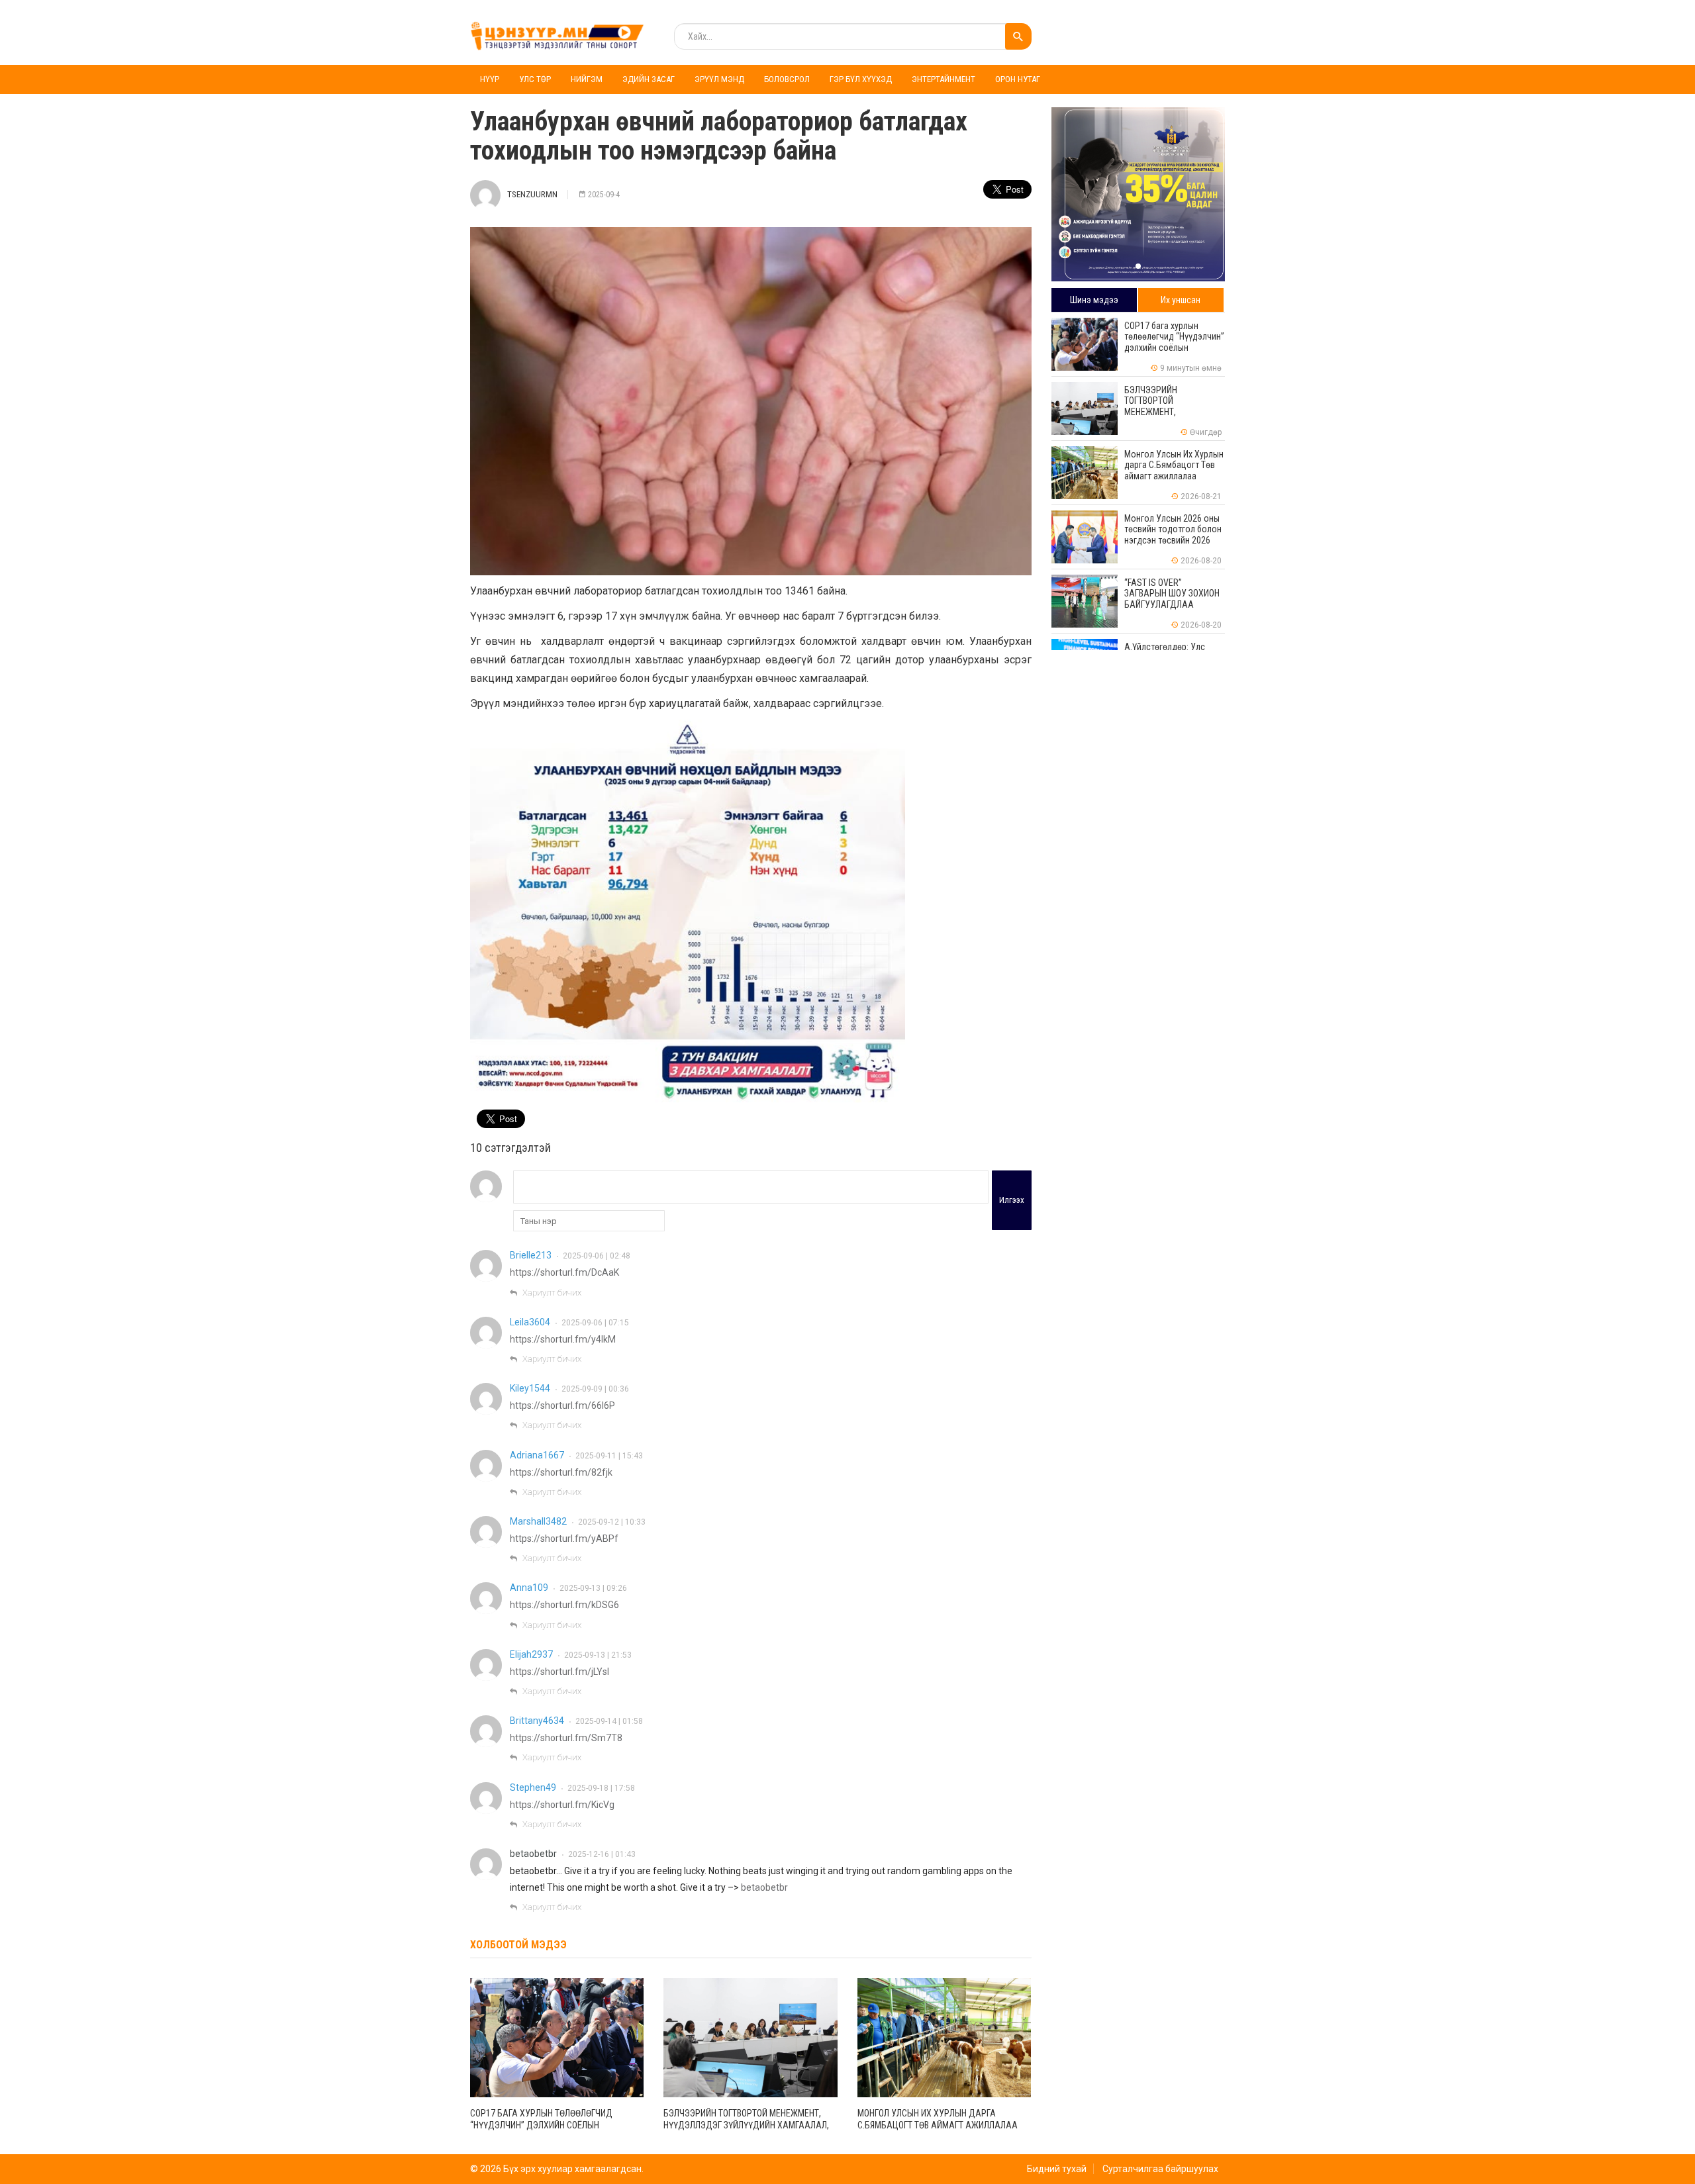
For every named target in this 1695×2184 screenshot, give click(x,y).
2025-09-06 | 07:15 (595, 1323)
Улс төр (535, 79)
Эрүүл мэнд (719, 79)
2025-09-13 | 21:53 (598, 1655)
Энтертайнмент (944, 79)
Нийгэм (587, 79)
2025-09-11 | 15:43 (609, 1456)
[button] (1138, 266)
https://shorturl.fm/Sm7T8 (566, 1738)
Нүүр (490, 79)
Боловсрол (787, 79)
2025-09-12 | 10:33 (612, 1522)
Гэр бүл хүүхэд (861, 79)
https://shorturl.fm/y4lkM (563, 1339)
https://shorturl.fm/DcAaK (564, 1272)
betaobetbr (533, 1854)
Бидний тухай (1057, 2169)
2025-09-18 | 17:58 (601, 1788)
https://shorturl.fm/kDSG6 (564, 1605)
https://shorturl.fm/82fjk (561, 1472)
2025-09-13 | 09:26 (593, 1588)
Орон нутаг (1018, 79)
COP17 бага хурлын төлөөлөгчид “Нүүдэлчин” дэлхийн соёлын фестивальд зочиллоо (541, 2125)
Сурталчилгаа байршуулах (1160, 2169)
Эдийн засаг (649, 79)
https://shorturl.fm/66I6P (562, 1405)
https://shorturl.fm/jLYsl (559, 1672)
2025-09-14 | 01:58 (609, 1721)
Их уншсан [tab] (1181, 300)
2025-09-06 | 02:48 (597, 1256)
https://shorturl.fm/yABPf (564, 1539)
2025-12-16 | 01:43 (602, 1854)
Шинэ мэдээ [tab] (1094, 300)
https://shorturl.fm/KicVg (562, 1805)
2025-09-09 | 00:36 (595, 1389)
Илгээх (1012, 1200)
